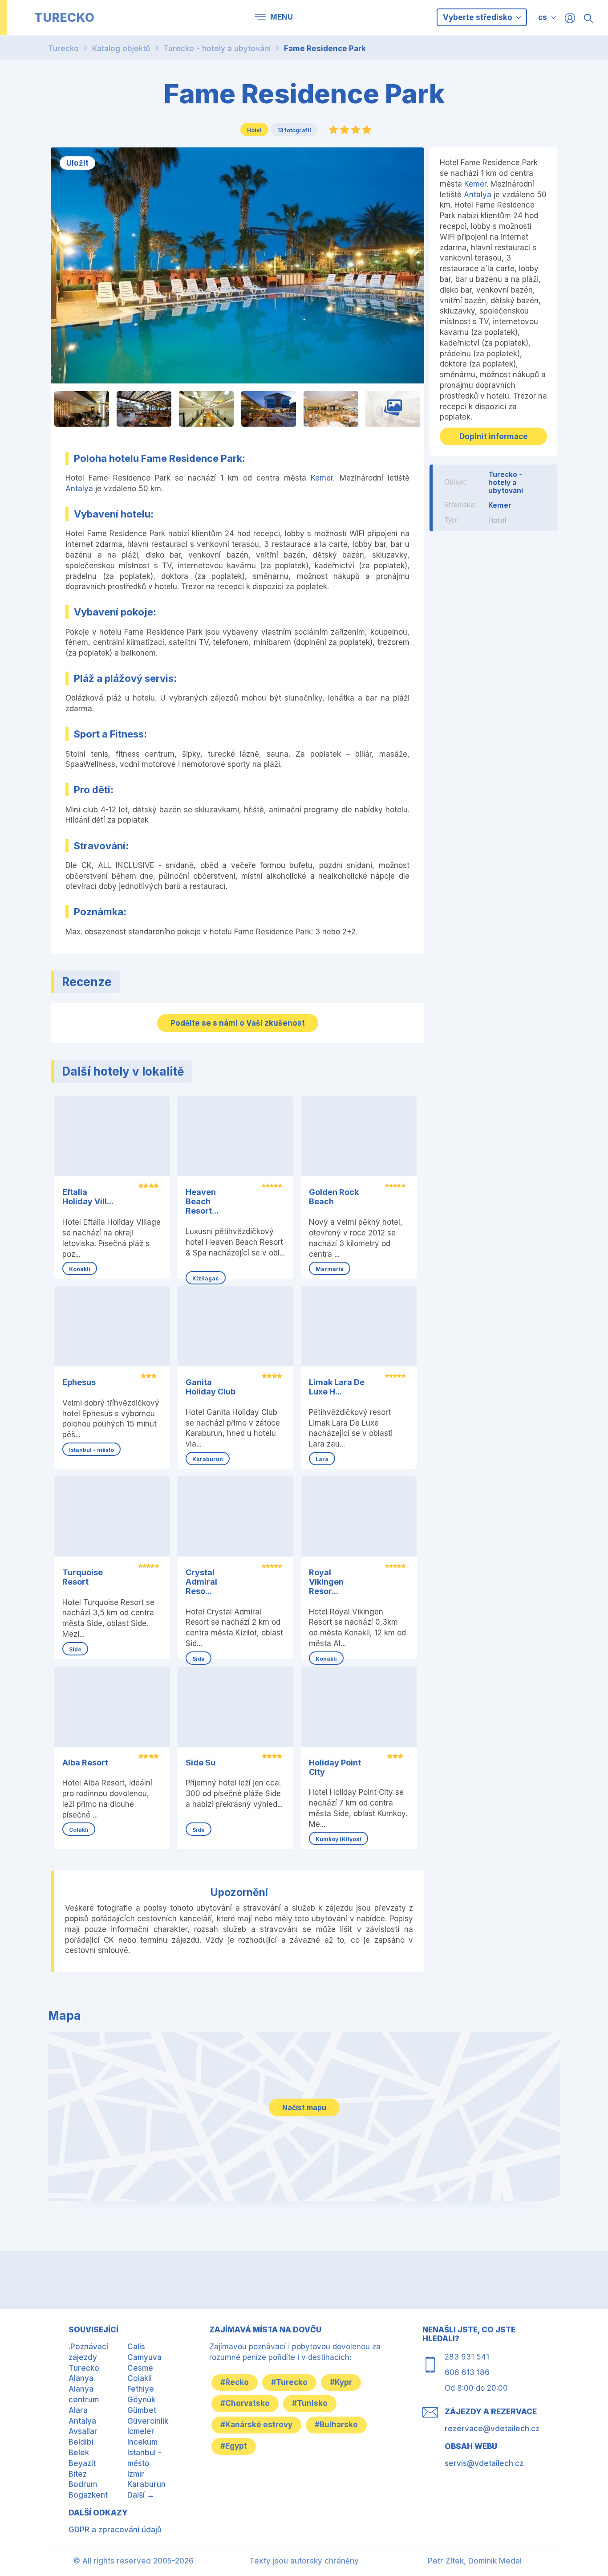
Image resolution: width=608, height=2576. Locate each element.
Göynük (141, 2400)
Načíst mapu (304, 2107)
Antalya (79, 489)
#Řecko (235, 2382)
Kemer (322, 478)
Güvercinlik (148, 2421)
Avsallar (83, 2431)
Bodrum (83, 2484)
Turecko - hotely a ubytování (217, 49)
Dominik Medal (495, 2561)
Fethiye (141, 2389)
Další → (141, 2495)
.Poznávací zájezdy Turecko (88, 2357)
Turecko (63, 49)
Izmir (136, 2474)
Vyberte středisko (478, 17)
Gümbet (142, 2410)
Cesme (140, 2368)
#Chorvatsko (245, 2403)
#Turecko (289, 2382)
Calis (136, 2347)
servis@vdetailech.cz (484, 2463)
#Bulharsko (336, 2425)
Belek (79, 2453)
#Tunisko (310, 2403)
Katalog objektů (121, 49)
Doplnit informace (494, 436)
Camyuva (144, 2357)
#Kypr (341, 2382)
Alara (78, 2410)
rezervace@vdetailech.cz (492, 2429)
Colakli (140, 2378)
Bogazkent (88, 2495)
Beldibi (81, 2442)
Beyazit (82, 2463)
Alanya (81, 2378)
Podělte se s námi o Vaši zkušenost (238, 1023)
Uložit (77, 163)
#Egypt (234, 2446)
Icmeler (141, 2431)
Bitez (78, 2474)
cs (543, 17)
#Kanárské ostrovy (256, 2425)
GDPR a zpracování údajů (115, 2530)
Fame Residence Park (325, 49)
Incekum (142, 2442)
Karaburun (146, 2484)
